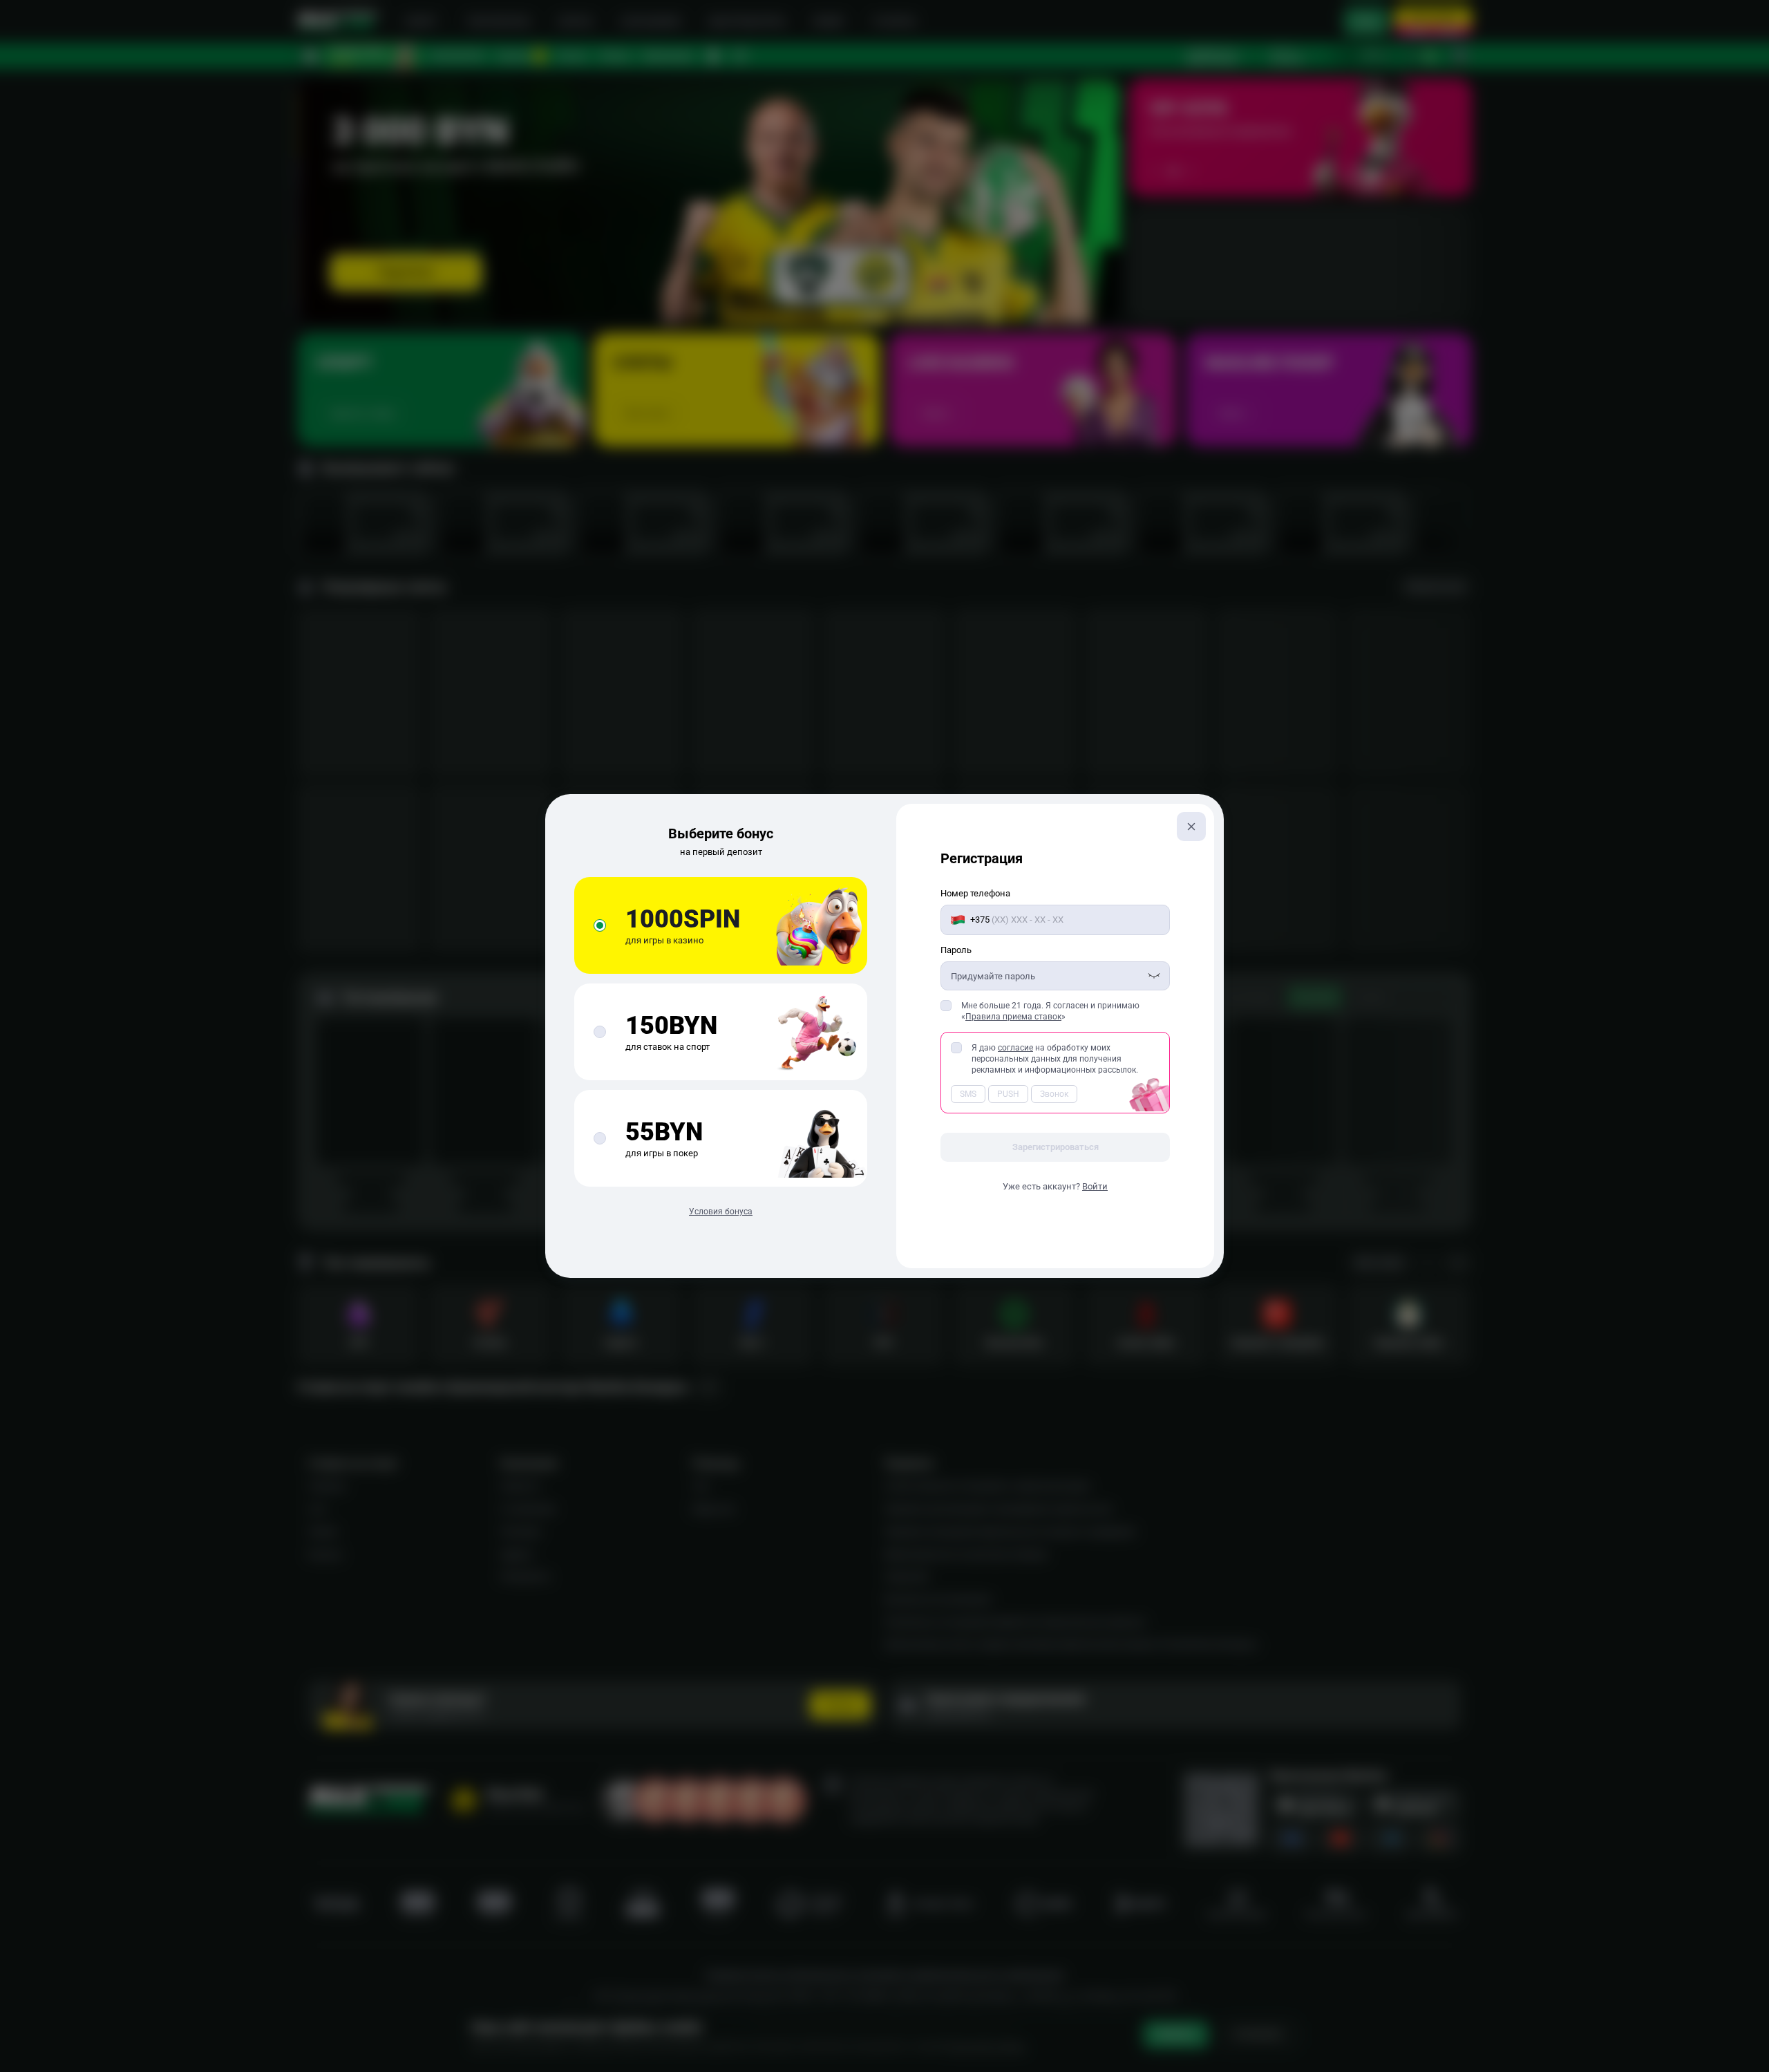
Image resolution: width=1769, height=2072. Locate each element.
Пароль (956, 950)
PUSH (1008, 1094)
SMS (968, 1094)
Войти (1095, 1186)
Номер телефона (975, 893)
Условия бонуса (721, 1212)
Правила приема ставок (1013, 1017)
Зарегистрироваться (1056, 1147)
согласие (1015, 1048)
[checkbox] (946, 1006)
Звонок (1054, 1094)
